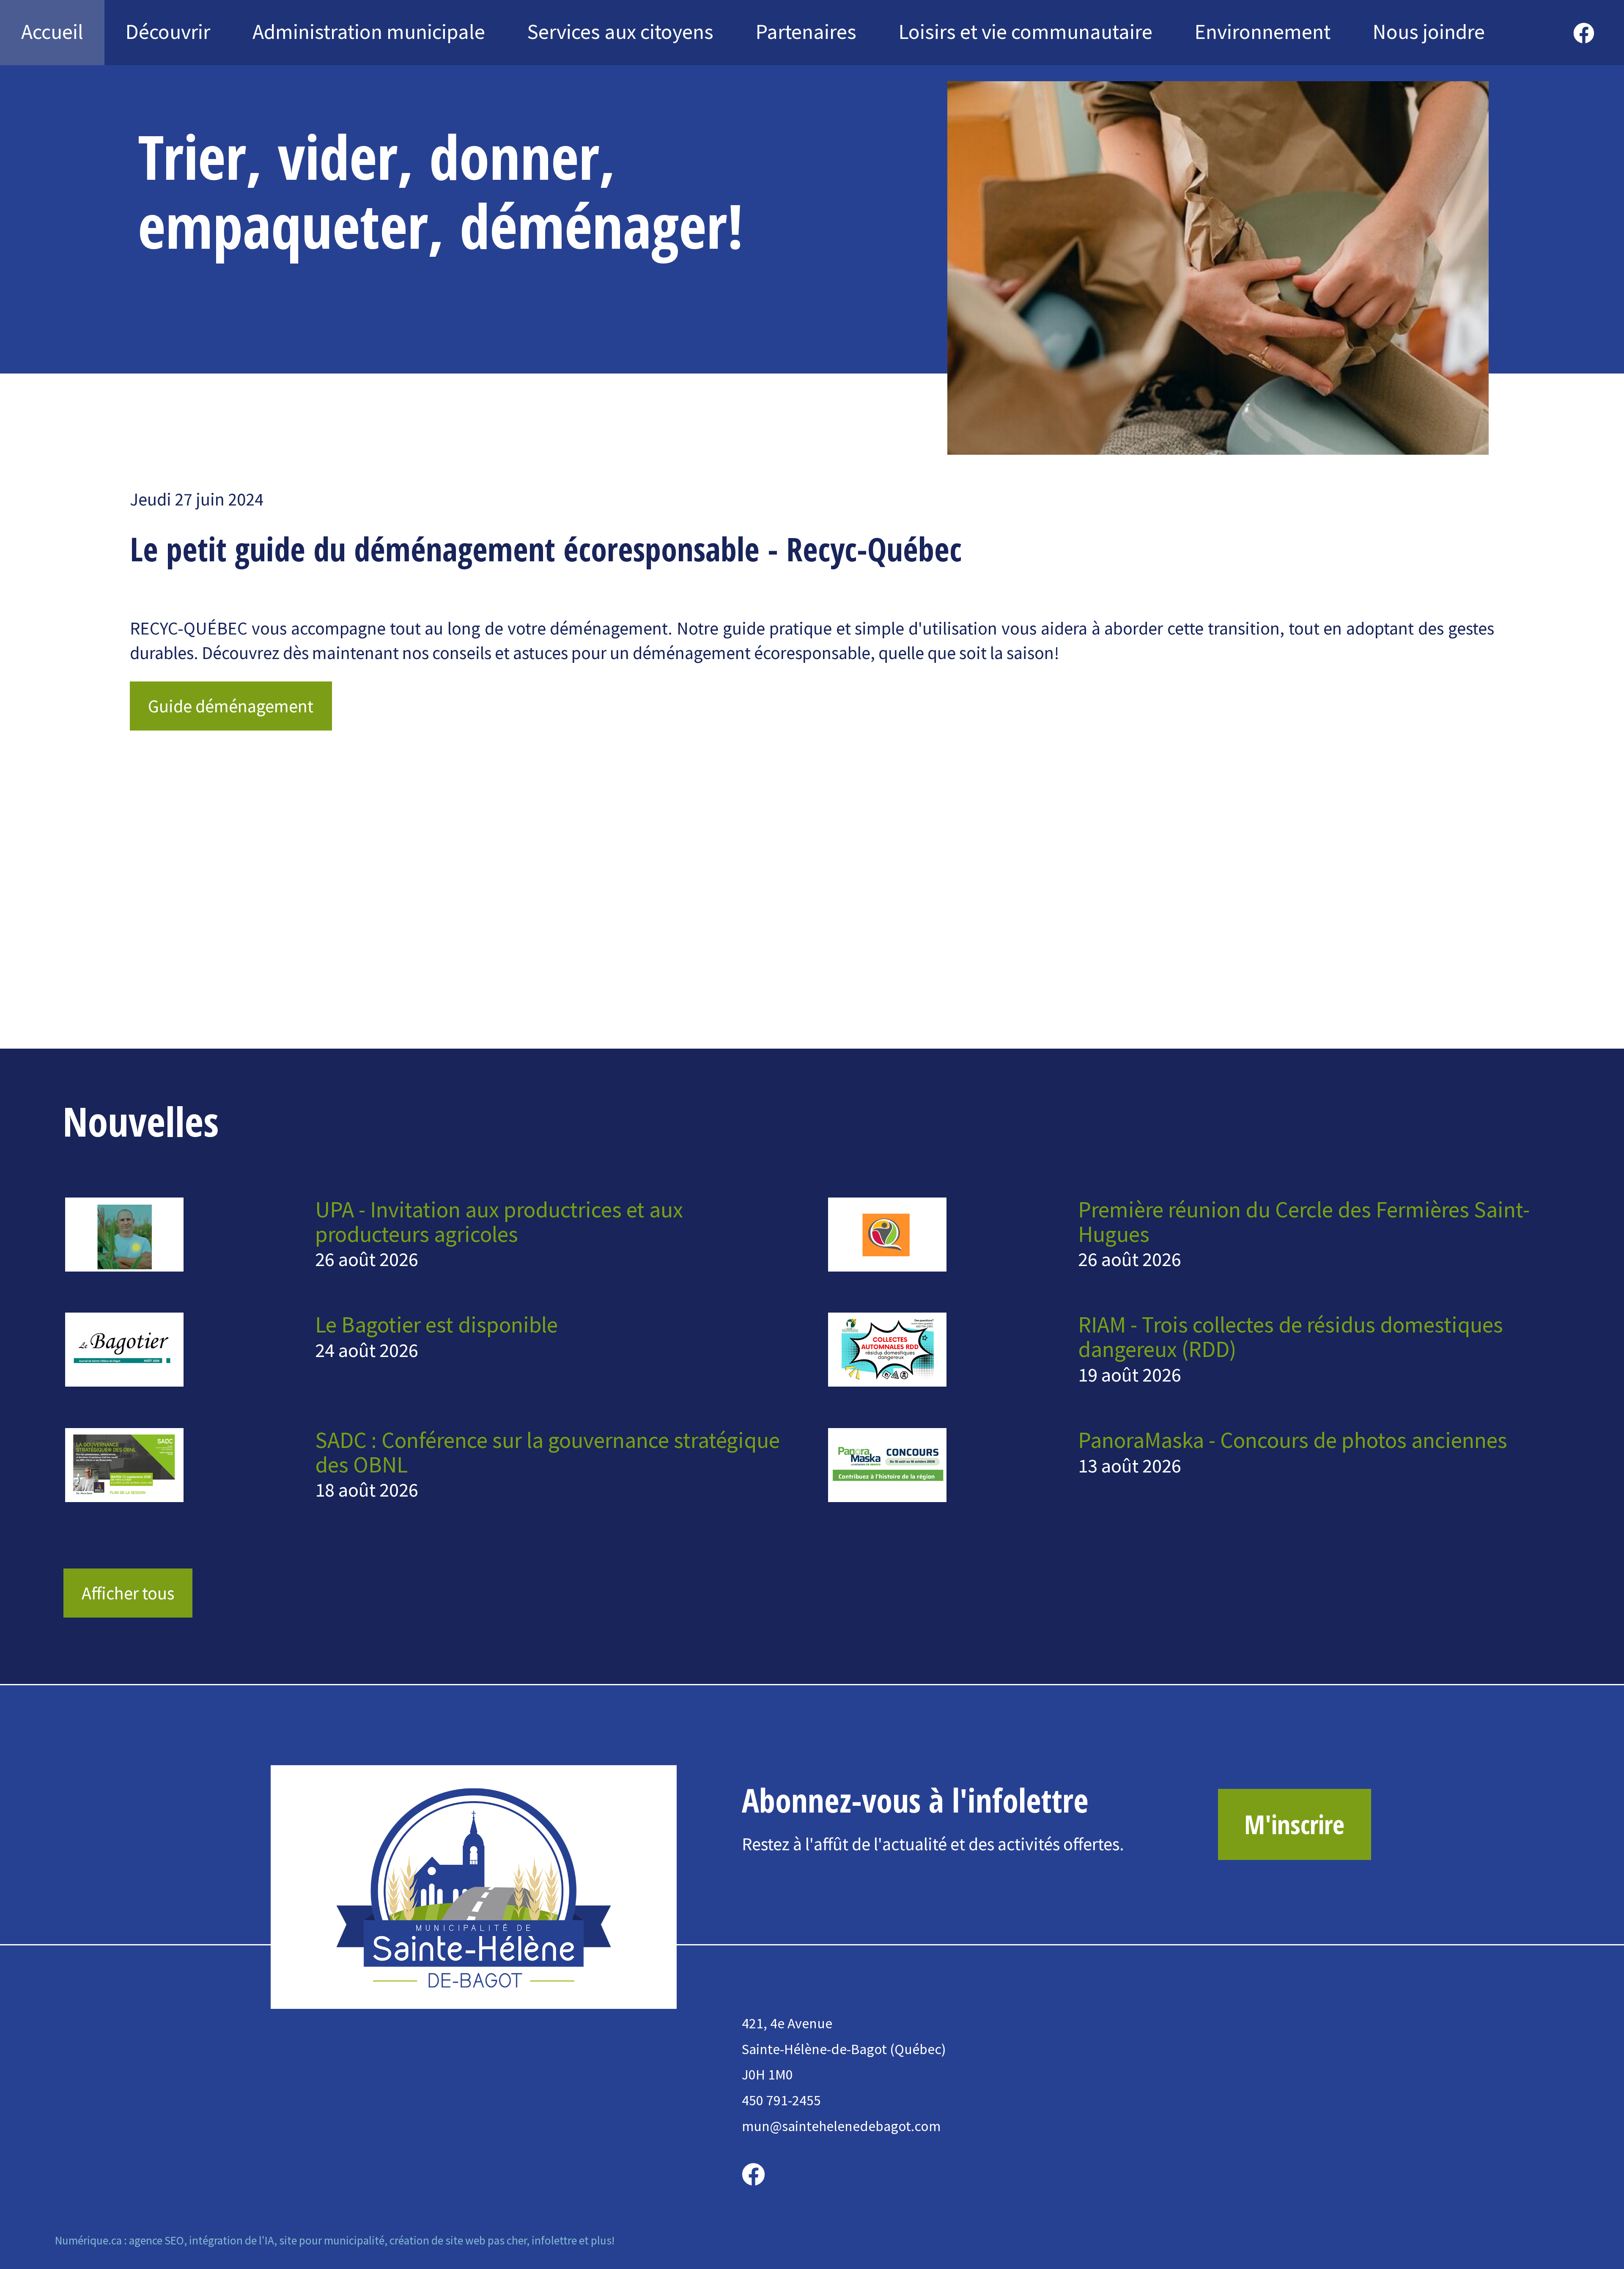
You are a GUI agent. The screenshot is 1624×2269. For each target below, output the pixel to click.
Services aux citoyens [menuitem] (620, 32)
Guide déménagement (231, 706)
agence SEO (156, 2240)
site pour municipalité (332, 2240)
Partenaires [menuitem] (806, 32)
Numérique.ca (88, 2240)
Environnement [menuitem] (1263, 32)
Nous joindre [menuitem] (1429, 32)
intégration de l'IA (232, 2240)
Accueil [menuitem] (52, 32)
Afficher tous (128, 1593)
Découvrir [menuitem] (168, 32)
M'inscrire (1294, 1824)
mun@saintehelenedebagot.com (841, 2126)
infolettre (554, 2240)
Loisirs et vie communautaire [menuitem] (1026, 32)
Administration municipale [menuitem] (369, 32)
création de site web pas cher (458, 2240)
